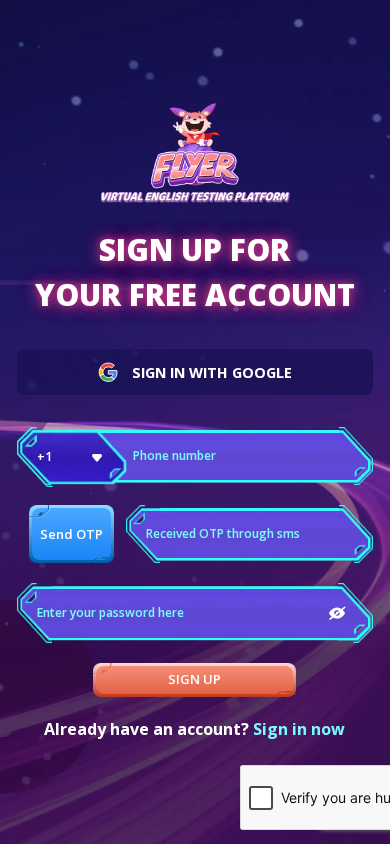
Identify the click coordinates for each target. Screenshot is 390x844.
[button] (72, 457)
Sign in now (299, 729)
